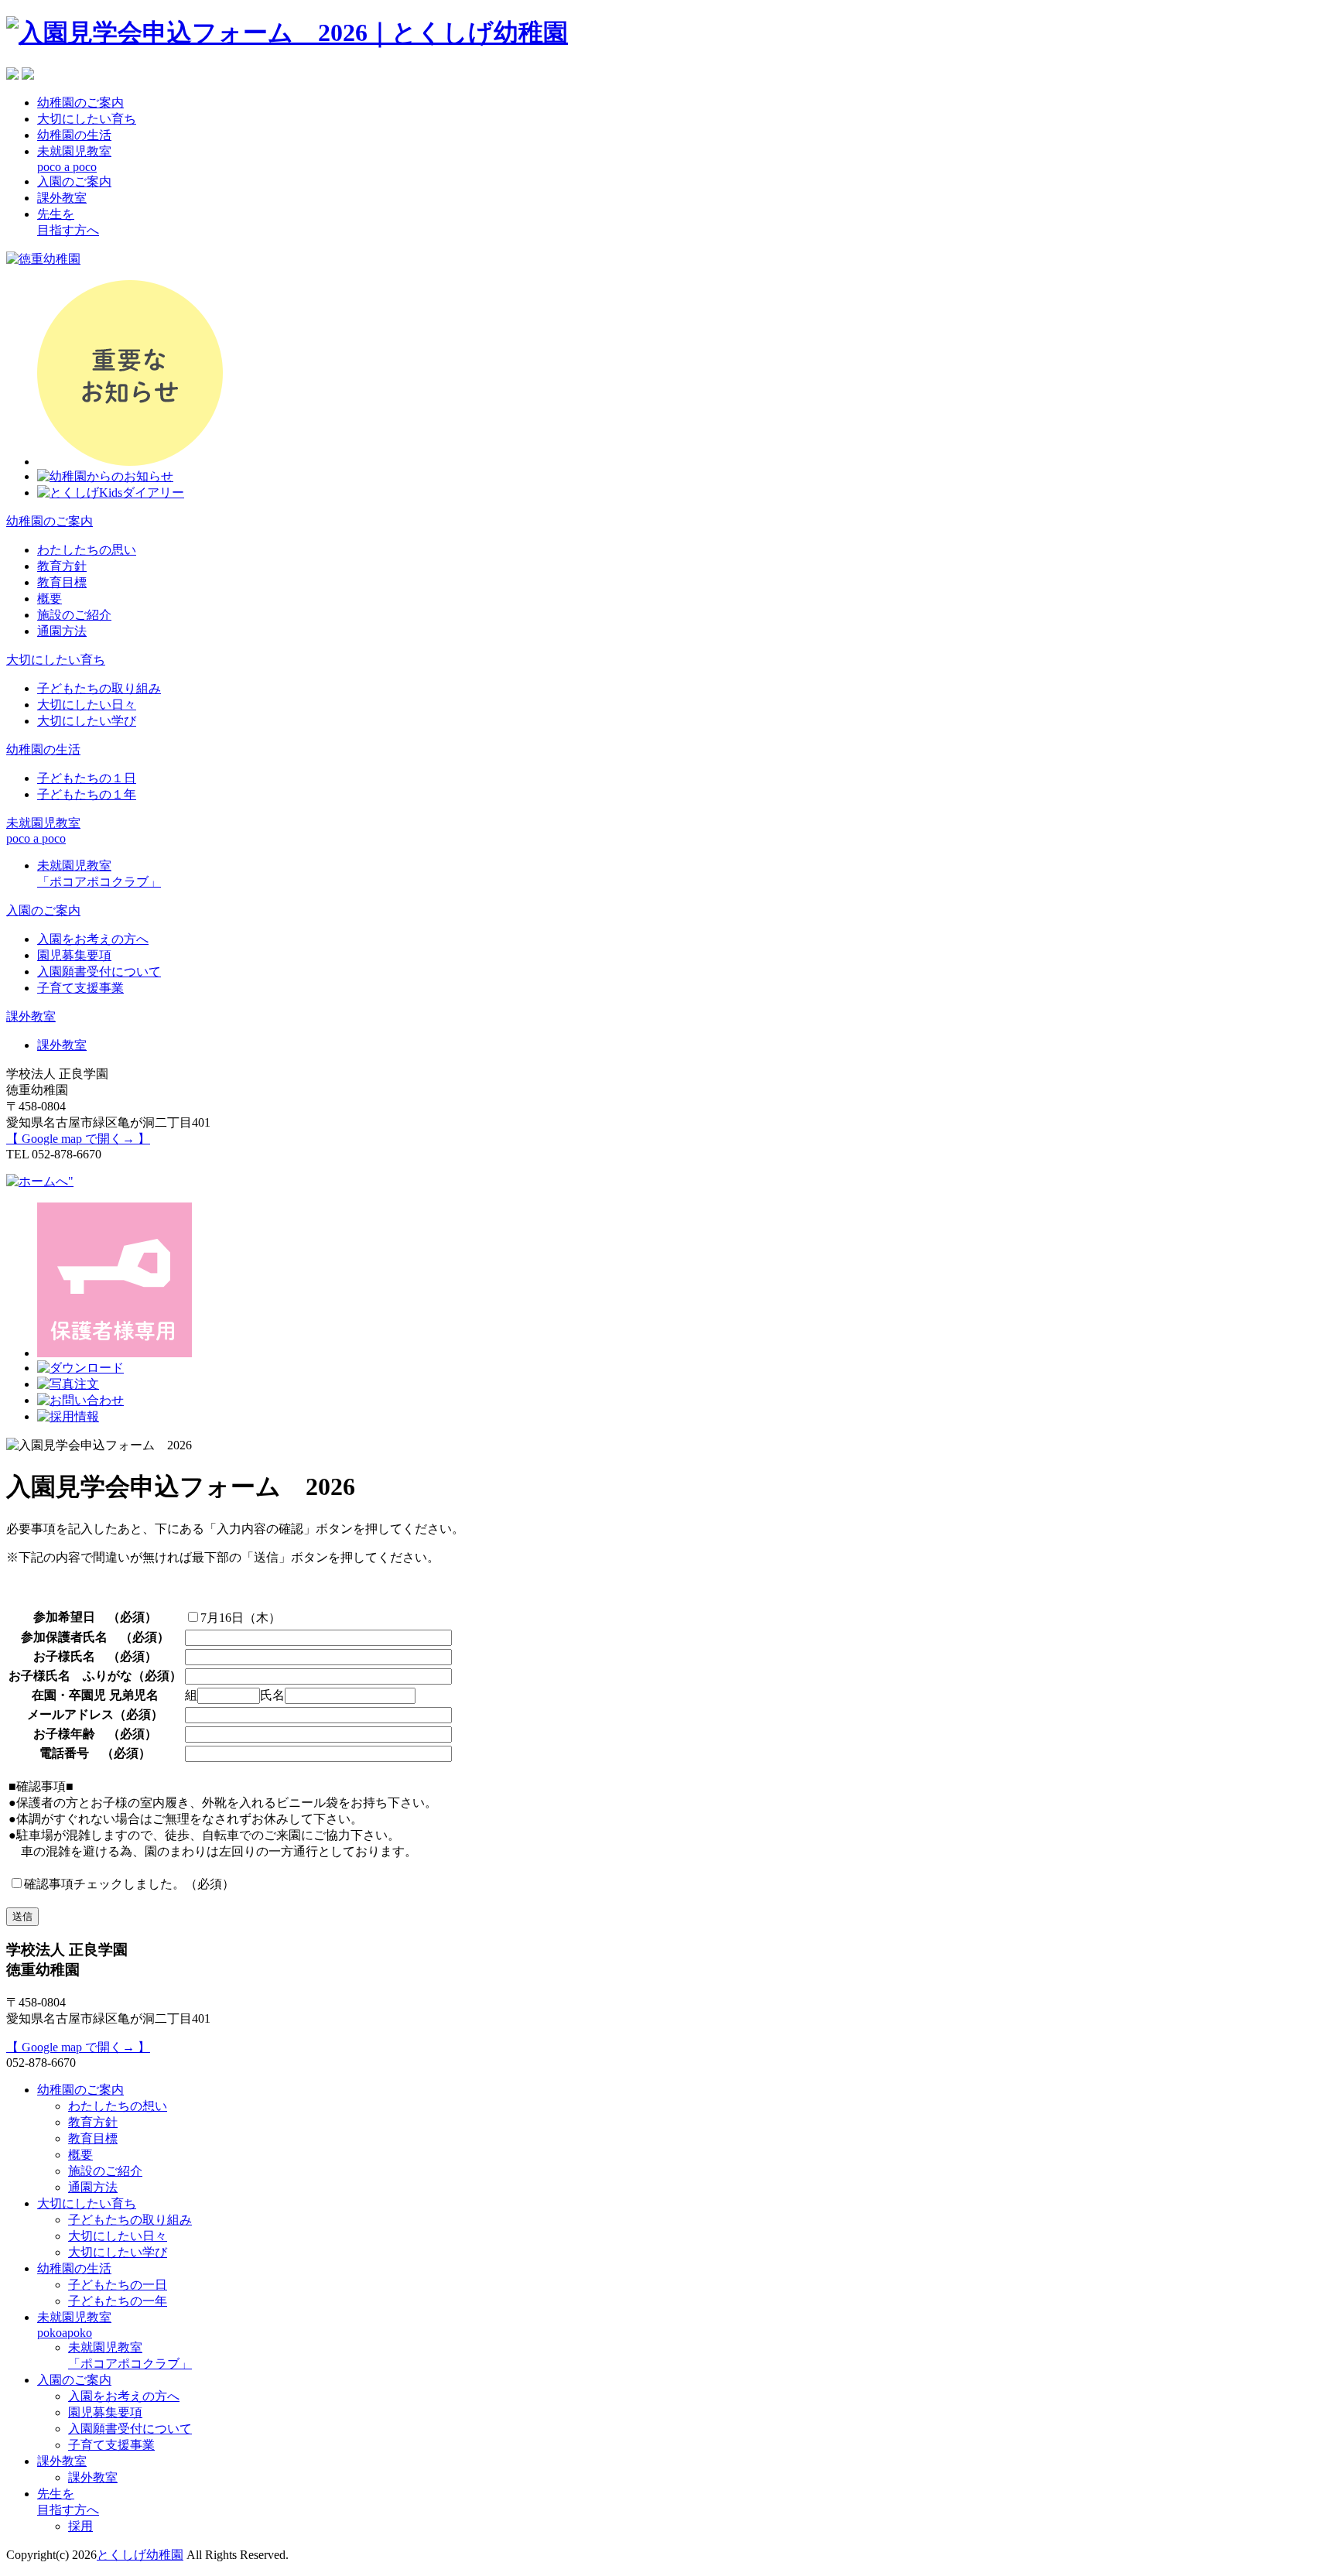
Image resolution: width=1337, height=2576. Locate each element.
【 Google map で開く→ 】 (78, 1139)
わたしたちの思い (87, 550)
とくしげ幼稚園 (140, 2555)
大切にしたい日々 (87, 705)
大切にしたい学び (87, 721)
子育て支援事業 (80, 988)
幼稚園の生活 (74, 135)
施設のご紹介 (74, 615)
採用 (80, 2526)
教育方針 (62, 566)
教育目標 (62, 582)
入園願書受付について (99, 972)
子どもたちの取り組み (99, 688)
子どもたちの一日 (118, 2285)
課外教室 (62, 198)
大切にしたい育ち (87, 119)
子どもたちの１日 (87, 778)
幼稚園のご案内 (80, 103)
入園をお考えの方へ (93, 939)
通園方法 (62, 631)
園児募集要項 (74, 955)
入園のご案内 (74, 181)
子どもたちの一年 (118, 2301)
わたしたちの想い (118, 2106)
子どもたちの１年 (87, 794)
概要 (50, 599)
